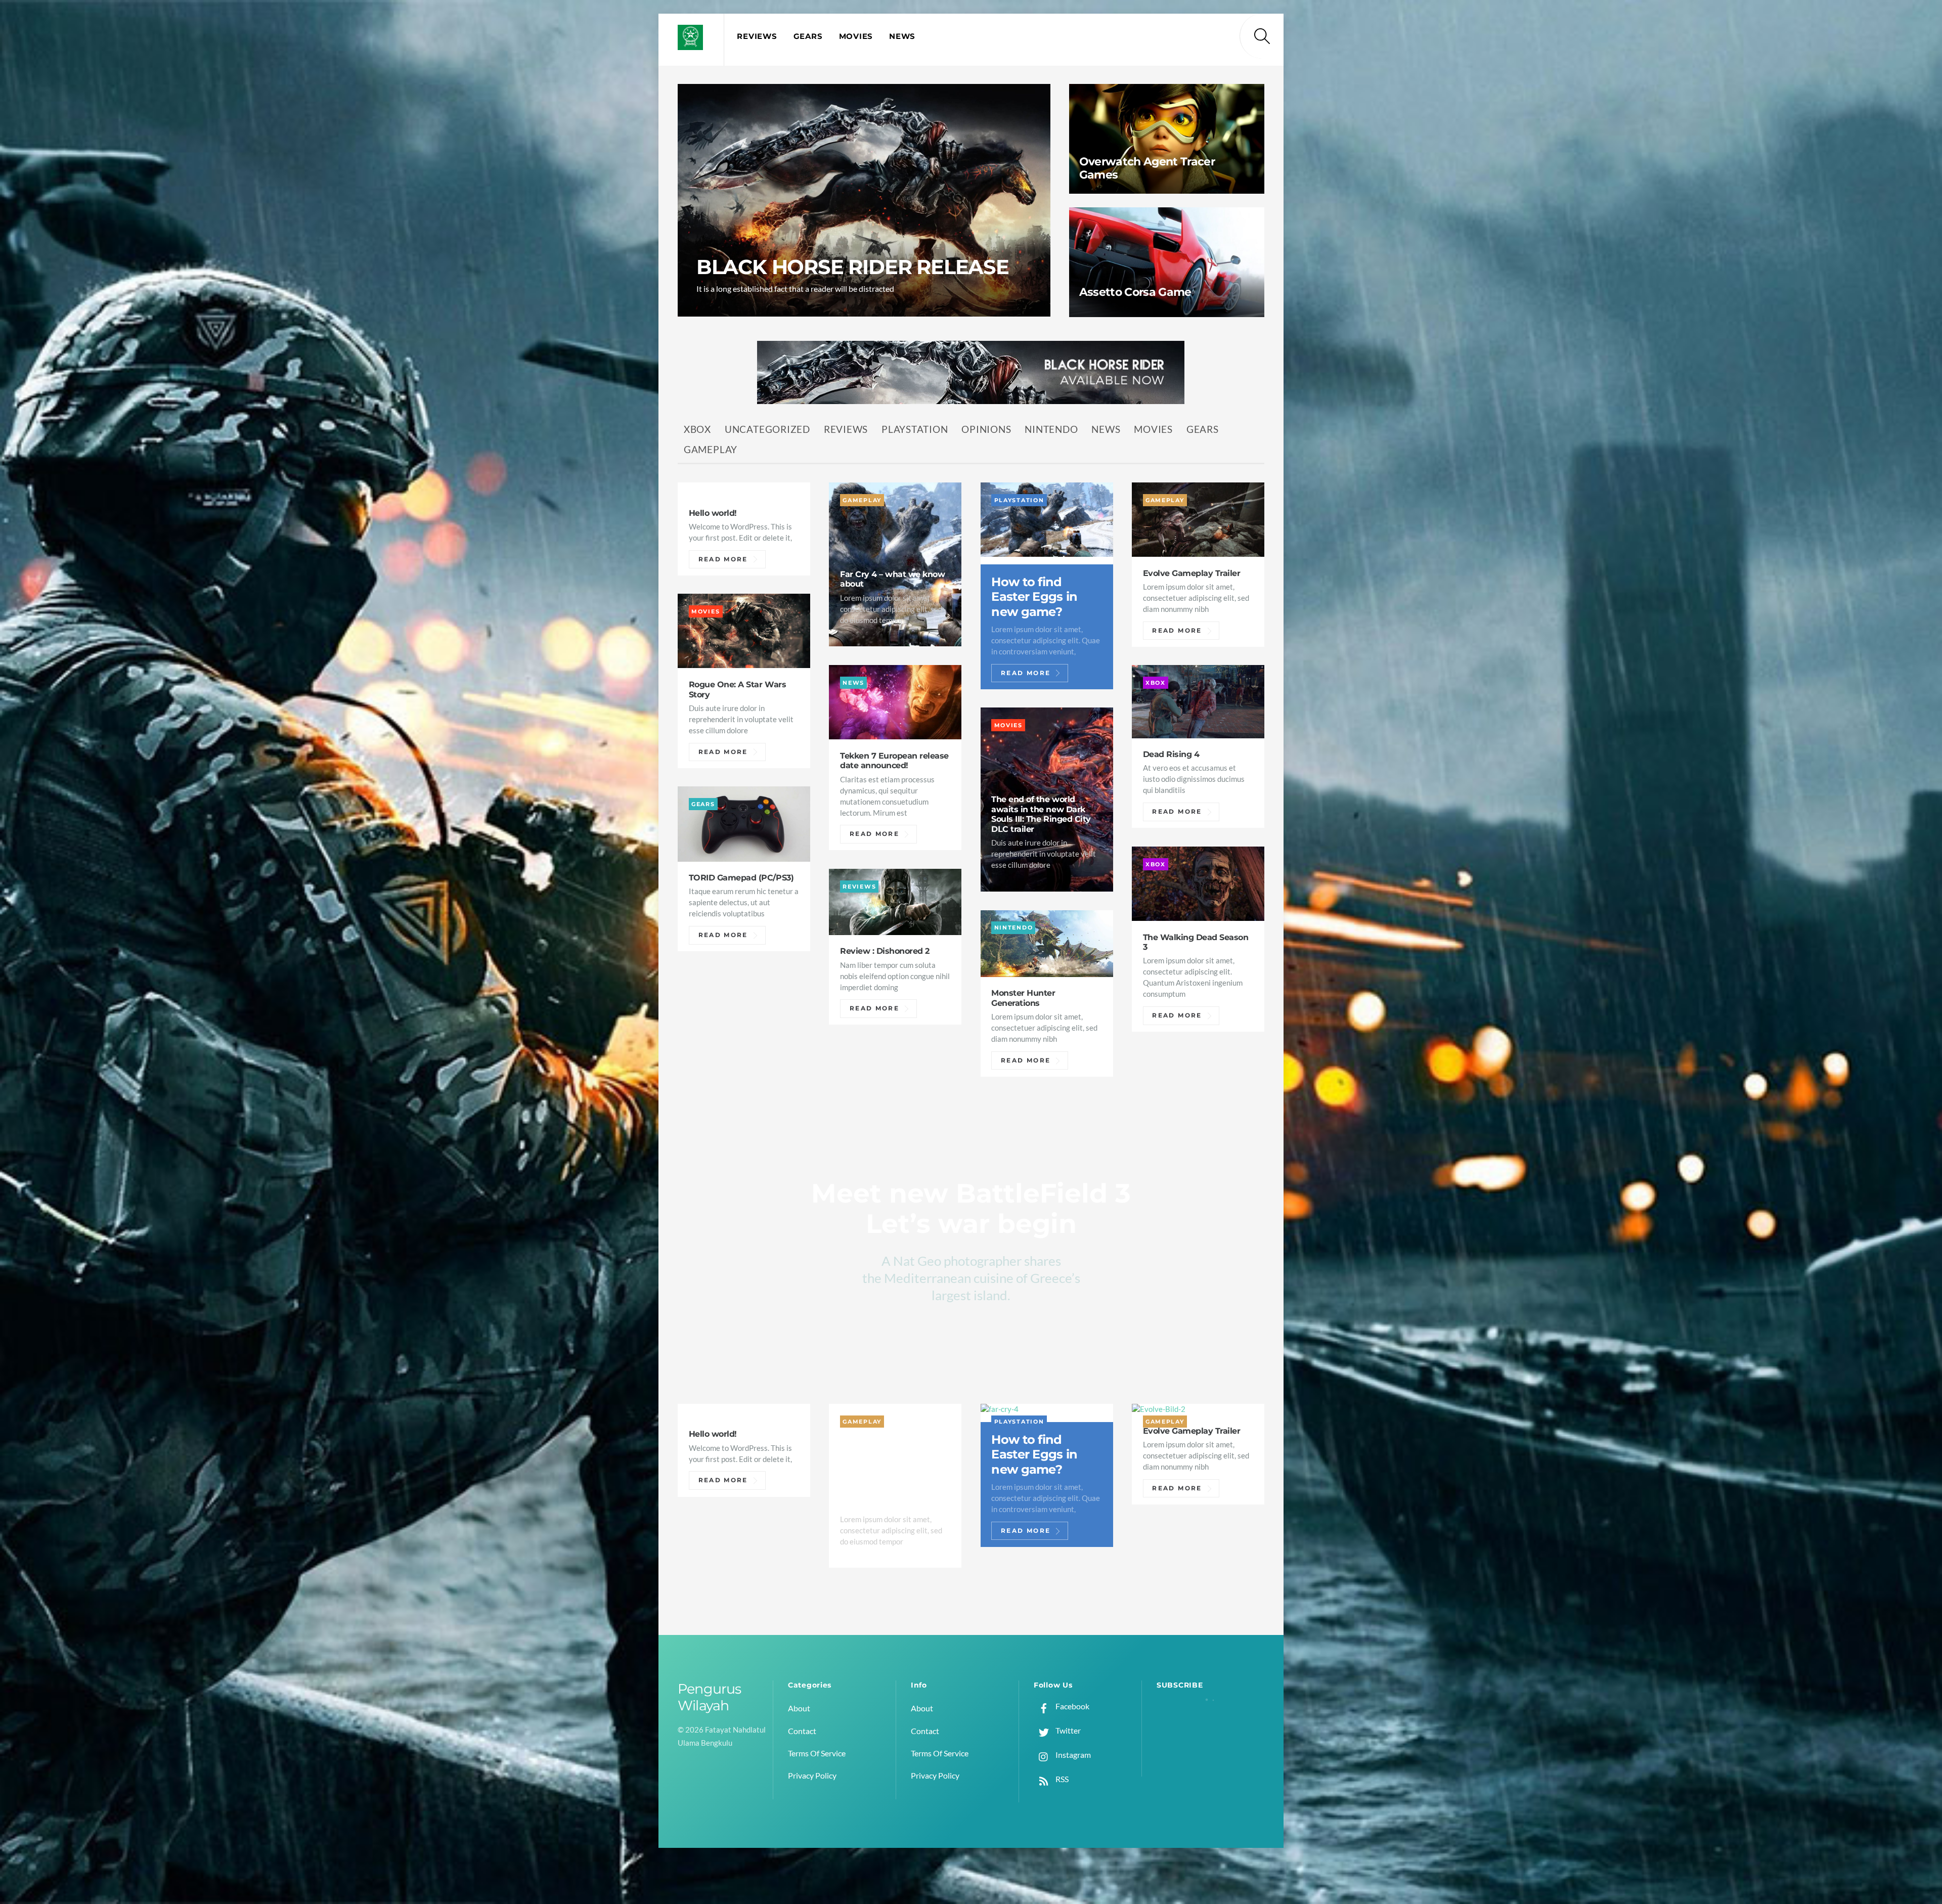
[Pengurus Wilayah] (690, 44)
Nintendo (1051, 429)
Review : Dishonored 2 (885, 951)
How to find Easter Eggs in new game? (1034, 597)
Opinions (986, 429)
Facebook (1072, 1706)
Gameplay (711, 449)
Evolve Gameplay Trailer (1192, 573)
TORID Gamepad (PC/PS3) (741, 877)
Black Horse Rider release (853, 267)
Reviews (757, 36)
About (799, 1708)
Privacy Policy (812, 1775)
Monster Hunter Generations (1023, 998)
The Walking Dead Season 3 (1196, 942)
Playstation (915, 429)
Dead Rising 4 (1171, 754)
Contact (802, 1731)
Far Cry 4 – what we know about (892, 579)
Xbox (697, 429)
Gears (808, 36)
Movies (856, 36)
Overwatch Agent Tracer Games (1147, 168)
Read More (723, 559)
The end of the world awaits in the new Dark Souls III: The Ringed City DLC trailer (1041, 814)
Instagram (1072, 1755)
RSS (1061, 1779)
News (902, 36)
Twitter (1067, 1730)
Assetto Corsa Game (1135, 292)
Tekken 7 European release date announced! (894, 761)
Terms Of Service (817, 1753)
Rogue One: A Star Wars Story (737, 689)
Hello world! (713, 513)
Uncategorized (767, 429)
